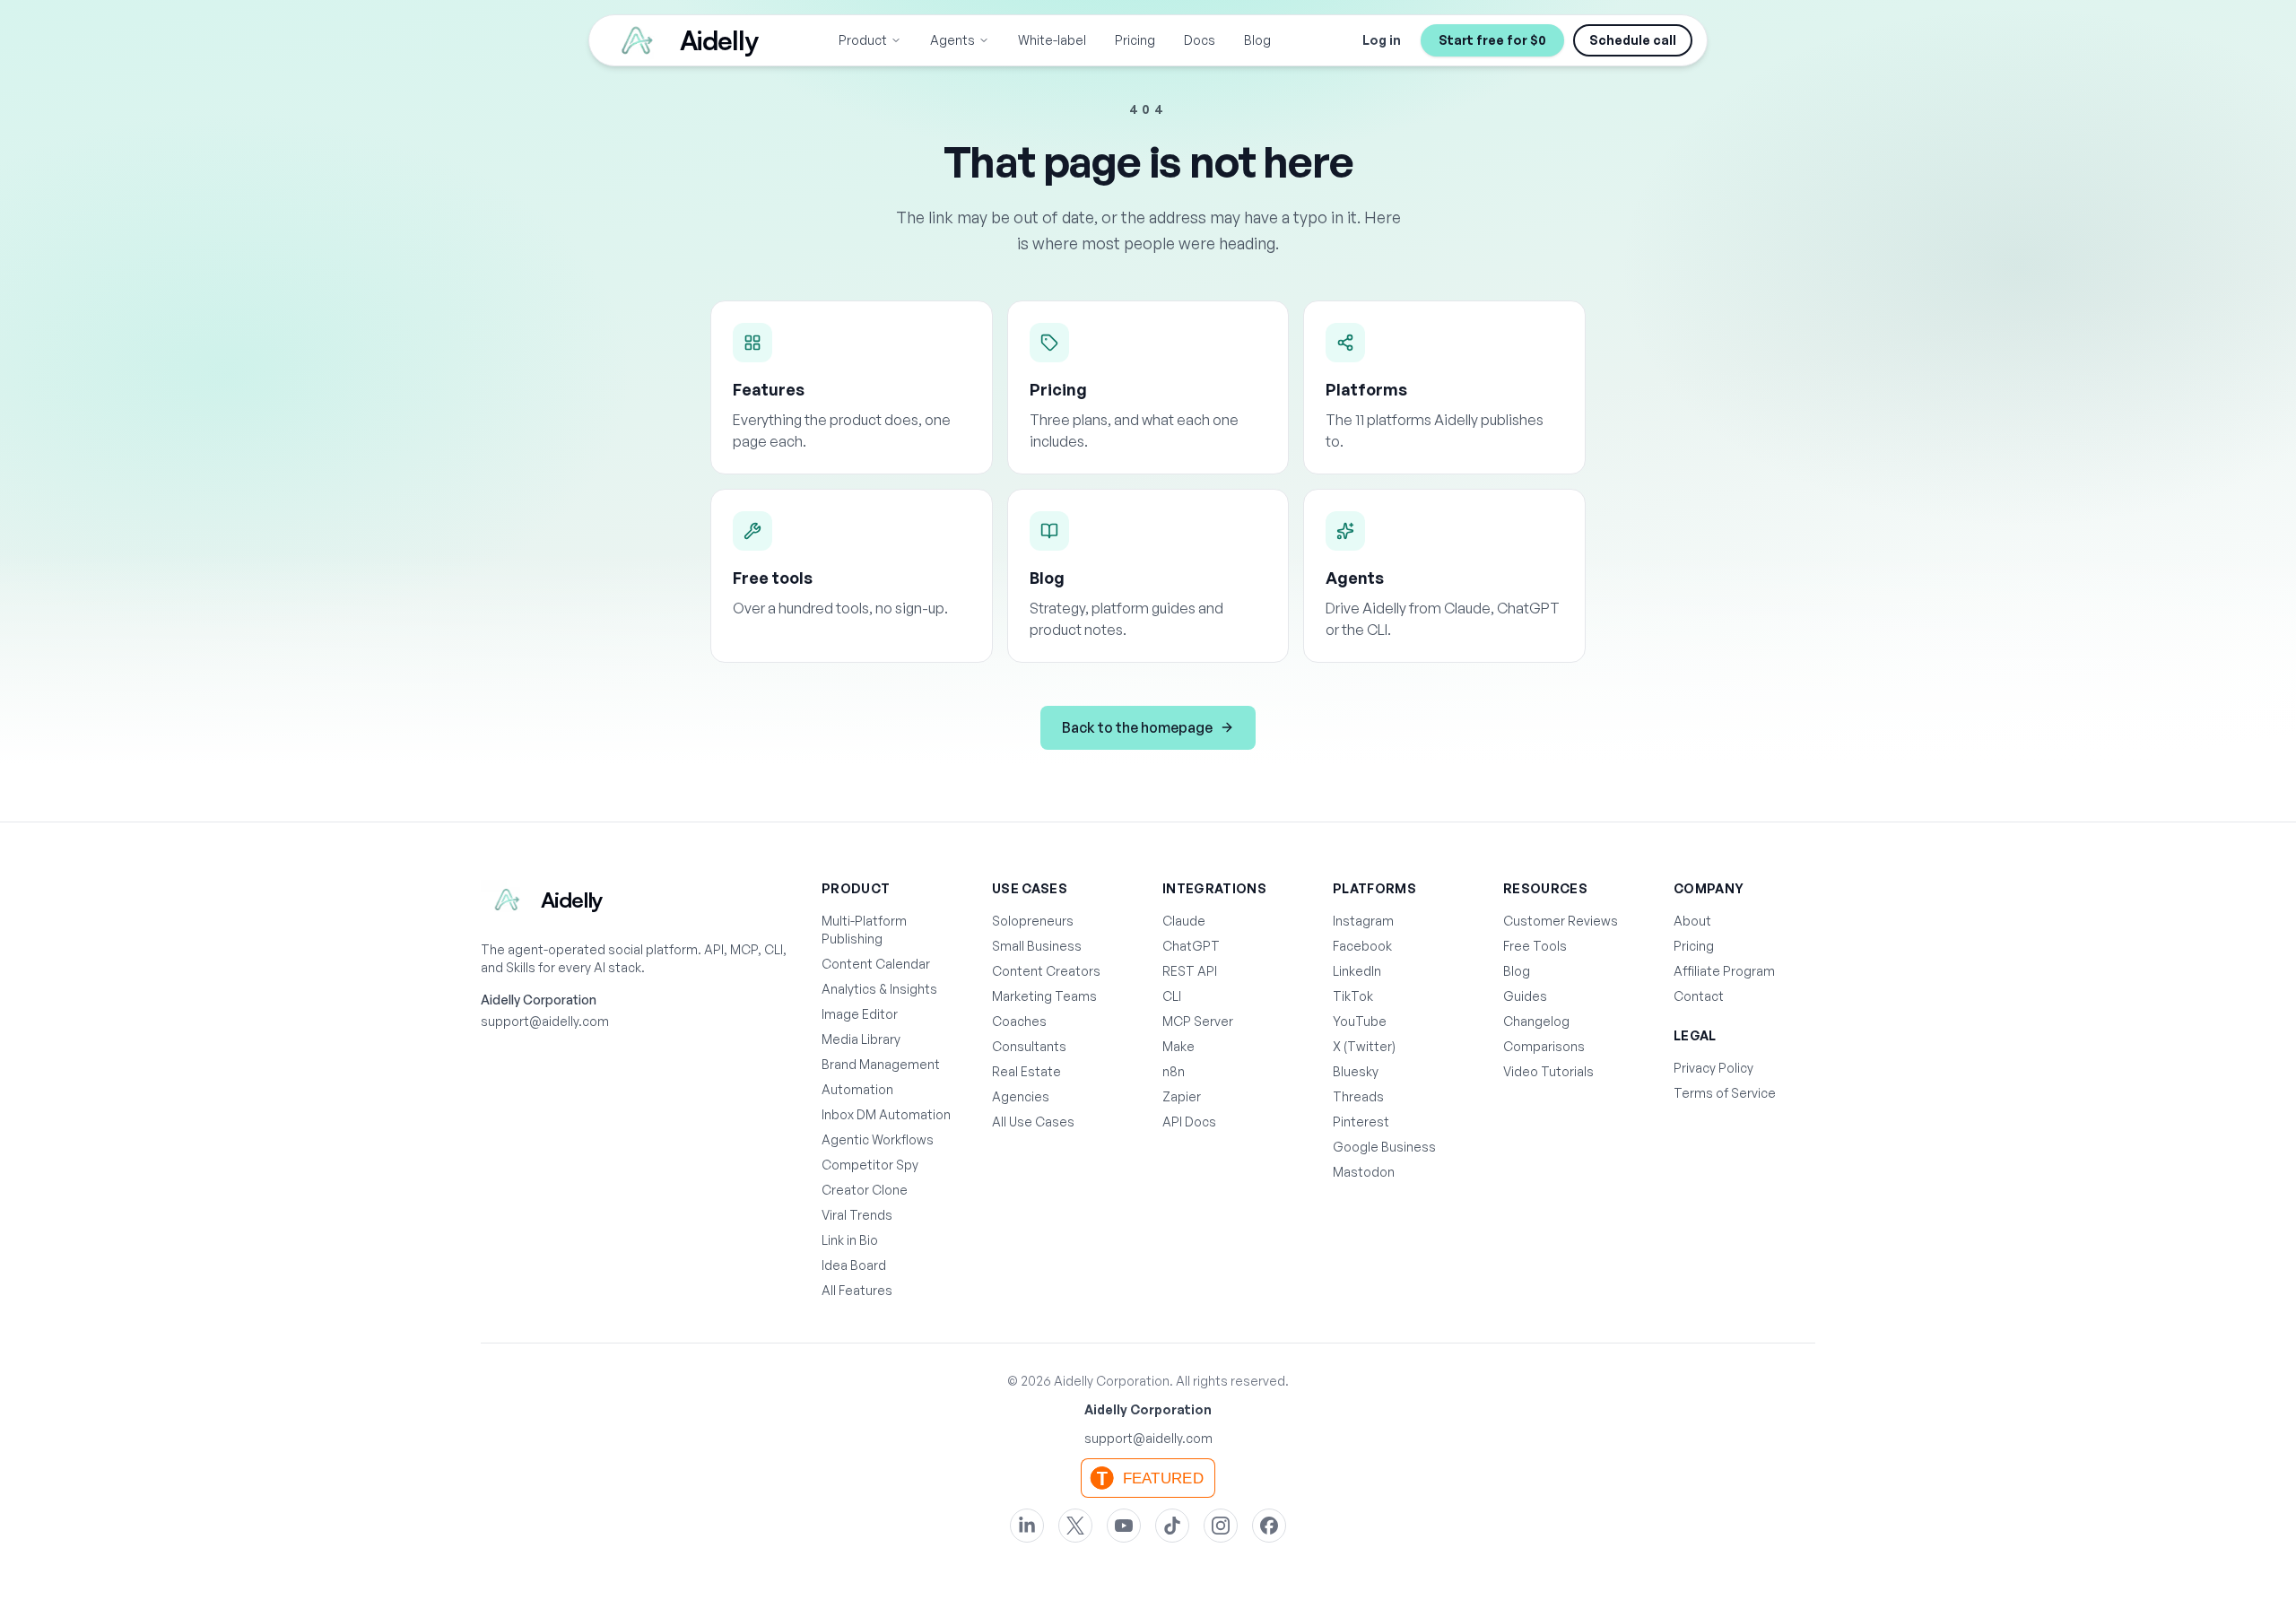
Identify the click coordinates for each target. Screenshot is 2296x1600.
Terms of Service (1725, 1093)
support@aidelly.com (545, 1021)
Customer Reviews (1561, 921)
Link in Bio (850, 1240)
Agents (952, 40)
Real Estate (1026, 1071)
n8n (1174, 1071)
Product (863, 40)
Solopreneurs (1033, 921)
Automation (857, 1089)
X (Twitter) (1364, 1046)
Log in (1382, 40)
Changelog (1536, 1021)
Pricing (1135, 40)
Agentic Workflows (878, 1139)
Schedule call (1633, 40)
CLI (1172, 996)
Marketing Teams (1044, 996)
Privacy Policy (1713, 1068)
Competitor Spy (870, 1165)
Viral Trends (857, 1215)
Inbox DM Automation (886, 1114)
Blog (1257, 40)
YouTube (1360, 1021)
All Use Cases (1033, 1122)
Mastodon (1364, 1172)
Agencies (1021, 1096)
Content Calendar (876, 964)
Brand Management (881, 1064)
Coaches (1019, 1021)
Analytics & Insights (879, 989)
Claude (1184, 921)
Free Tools (1535, 946)
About (1692, 921)
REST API (1190, 971)
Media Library (861, 1039)
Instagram (1363, 921)
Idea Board (854, 1265)
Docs (1200, 40)
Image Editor (860, 1014)
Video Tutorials (1548, 1071)
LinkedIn (1357, 971)
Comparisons (1544, 1046)
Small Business (1037, 946)
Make (1178, 1046)
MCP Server (1198, 1021)
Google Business (1384, 1147)
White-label (1052, 40)
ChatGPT (1191, 946)
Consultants (1029, 1046)
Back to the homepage (1137, 727)
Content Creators (1046, 971)
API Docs (1189, 1122)
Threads (1358, 1096)
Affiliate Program (1724, 971)
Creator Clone (865, 1190)
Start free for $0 (1492, 40)
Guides (1525, 996)
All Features (857, 1290)
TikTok (1353, 996)
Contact (1699, 996)
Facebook (1362, 946)
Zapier (1182, 1096)
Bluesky (1356, 1071)
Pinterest (1361, 1122)
